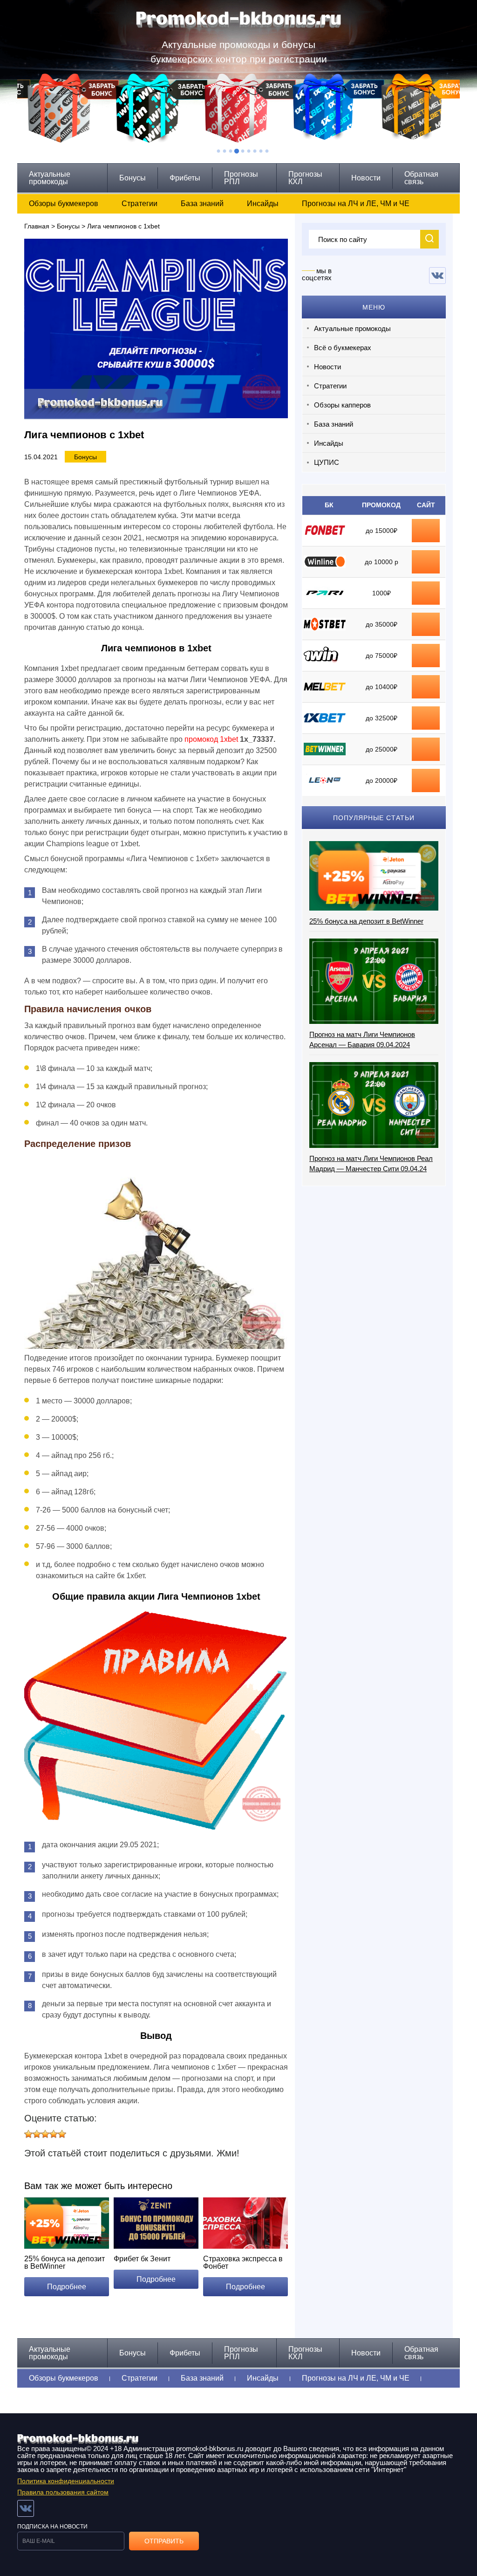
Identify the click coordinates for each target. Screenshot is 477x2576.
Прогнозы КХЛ (305, 178)
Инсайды (263, 204)
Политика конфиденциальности (66, 2481)
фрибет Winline (426, 562)
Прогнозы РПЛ (241, 178)
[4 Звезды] (54, 2134)
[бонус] (426, 526)
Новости (366, 178)
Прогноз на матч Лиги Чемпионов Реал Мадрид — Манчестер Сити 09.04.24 (371, 1164)
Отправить (164, 2541)
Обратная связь (421, 178)
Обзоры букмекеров (64, 204)
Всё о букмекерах (343, 348)
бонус (426, 531)
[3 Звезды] (45, 2134)
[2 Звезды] (37, 2134)
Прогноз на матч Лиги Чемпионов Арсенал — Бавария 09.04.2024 (362, 1039)
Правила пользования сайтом (63, 2492)
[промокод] (426, 620)
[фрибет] (426, 588)
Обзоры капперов (342, 405)
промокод (426, 624)
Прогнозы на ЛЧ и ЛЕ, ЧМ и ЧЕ (356, 204)
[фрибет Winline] (426, 557)
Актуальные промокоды (50, 178)
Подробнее (67, 2287)
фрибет (426, 593)
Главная (37, 226)
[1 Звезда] (28, 2134)
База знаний (202, 204)
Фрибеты (185, 178)
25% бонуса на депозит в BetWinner (366, 921)
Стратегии (140, 204)
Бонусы (133, 178)
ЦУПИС (327, 462)
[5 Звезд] (62, 2134)
